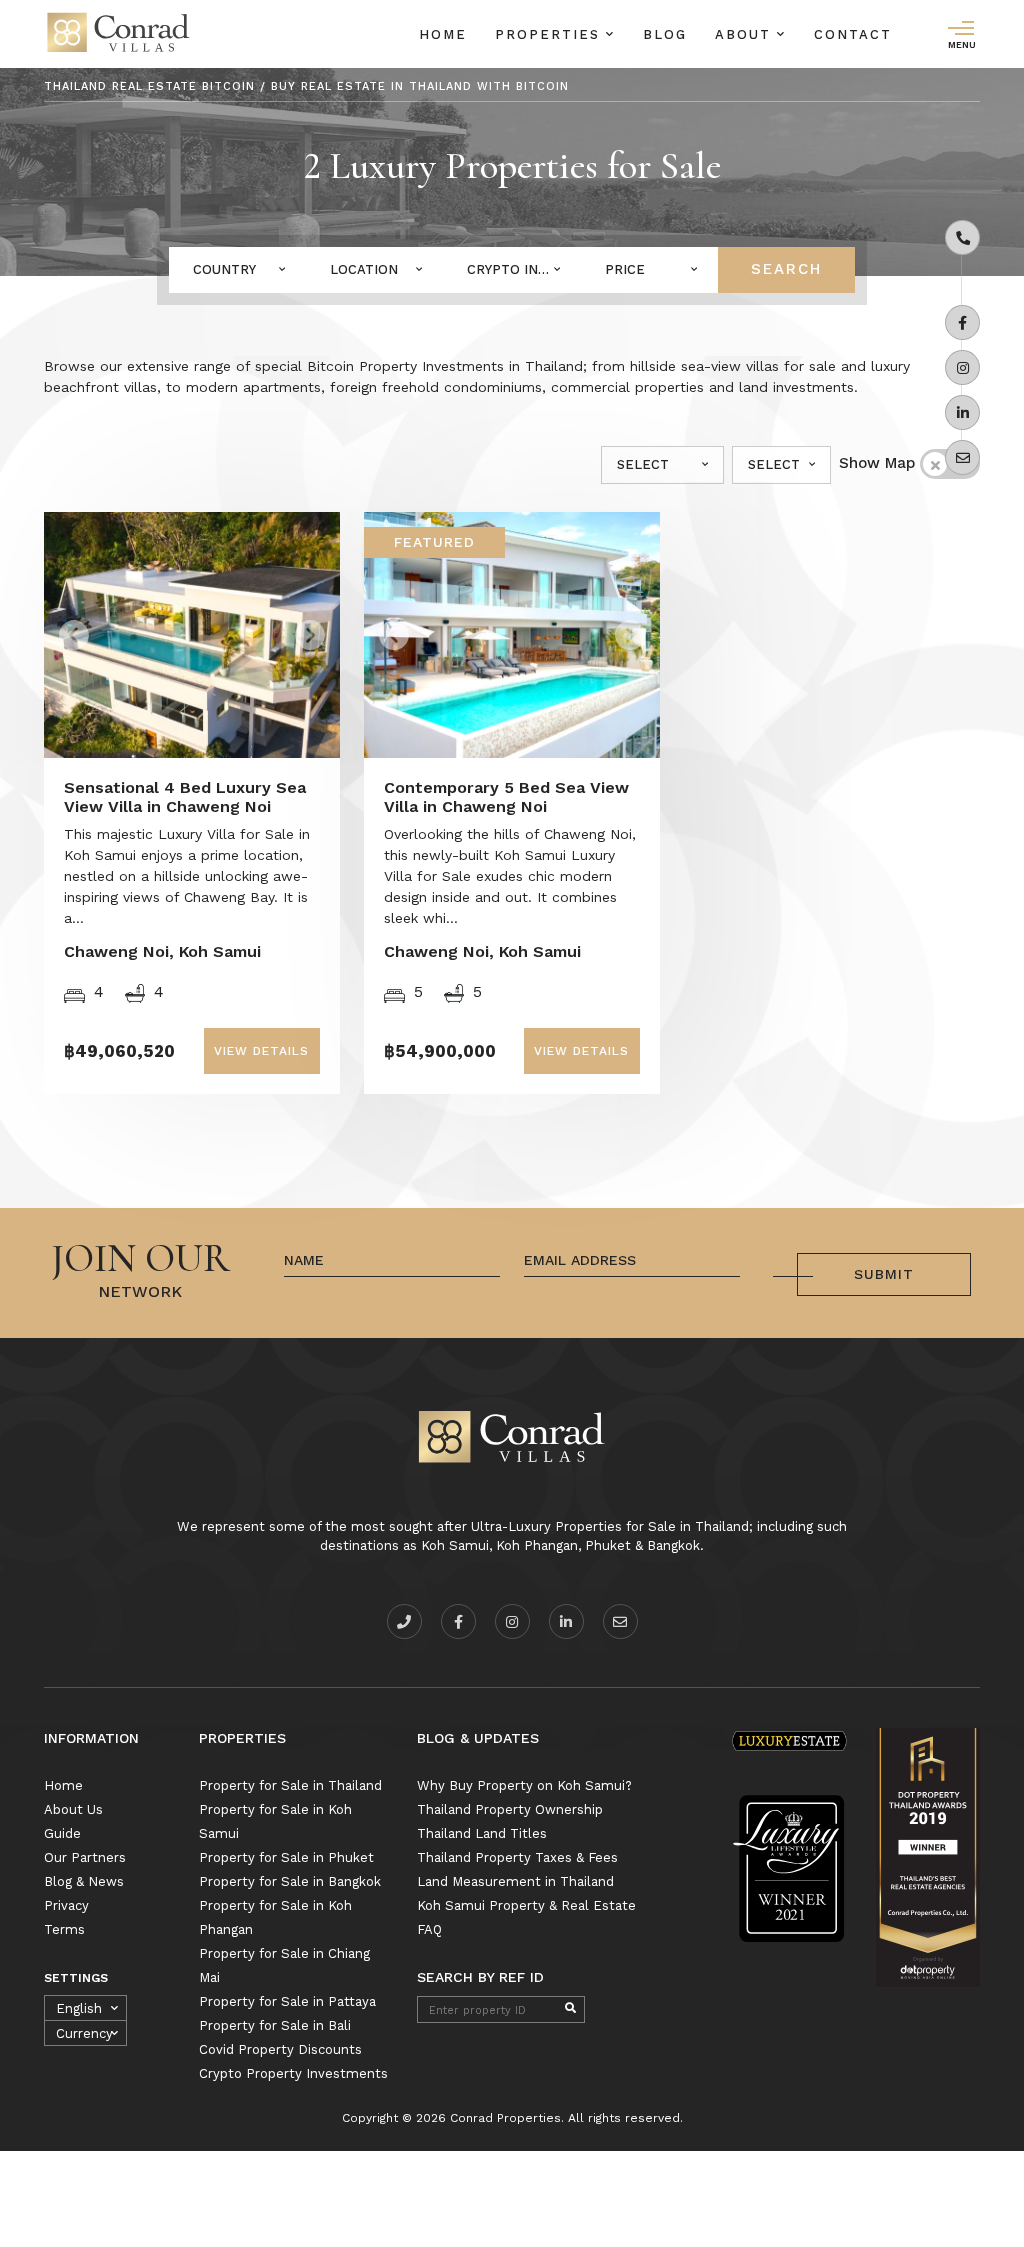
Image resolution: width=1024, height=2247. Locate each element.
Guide (62, 1833)
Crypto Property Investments (293, 2073)
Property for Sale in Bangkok (290, 1881)
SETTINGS (76, 1978)
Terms (64, 1929)
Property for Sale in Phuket (286, 1857)
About (746, 34)
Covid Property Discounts (280, 2049)
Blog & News (84, 1881)
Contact (853, 34)
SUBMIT (884, 1274)
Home (443, 34)
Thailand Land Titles (482, 1833)
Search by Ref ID (480, 1977)
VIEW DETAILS (261, 1051)
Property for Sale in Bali (275, 2025)
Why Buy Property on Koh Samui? (524, 1785)
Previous (116, 628)
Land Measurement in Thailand (515, 1881)
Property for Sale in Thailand (290, 1785)
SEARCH (786, 269)
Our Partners (85, 1857)
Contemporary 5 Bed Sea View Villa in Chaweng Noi (506, 797)
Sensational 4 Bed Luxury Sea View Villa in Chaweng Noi (185, 797)
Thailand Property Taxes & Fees (517, 1857)
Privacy (66, 1905)
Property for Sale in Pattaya (287, 2001)
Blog (665, 34)
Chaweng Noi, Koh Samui (162, 951)
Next (279, 628)
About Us (73, 1809)
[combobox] (237, 270)
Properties (550, 34)
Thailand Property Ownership (510, 1809)
